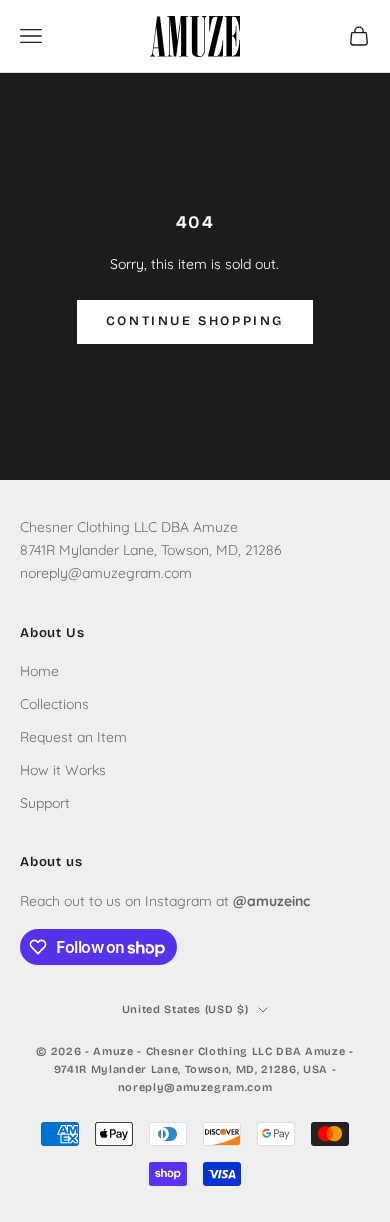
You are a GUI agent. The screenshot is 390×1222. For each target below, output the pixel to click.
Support (45, 803)
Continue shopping (195, 321)
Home (39, 671)
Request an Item (73, 737)
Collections (54, 704)
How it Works (63, 770)
